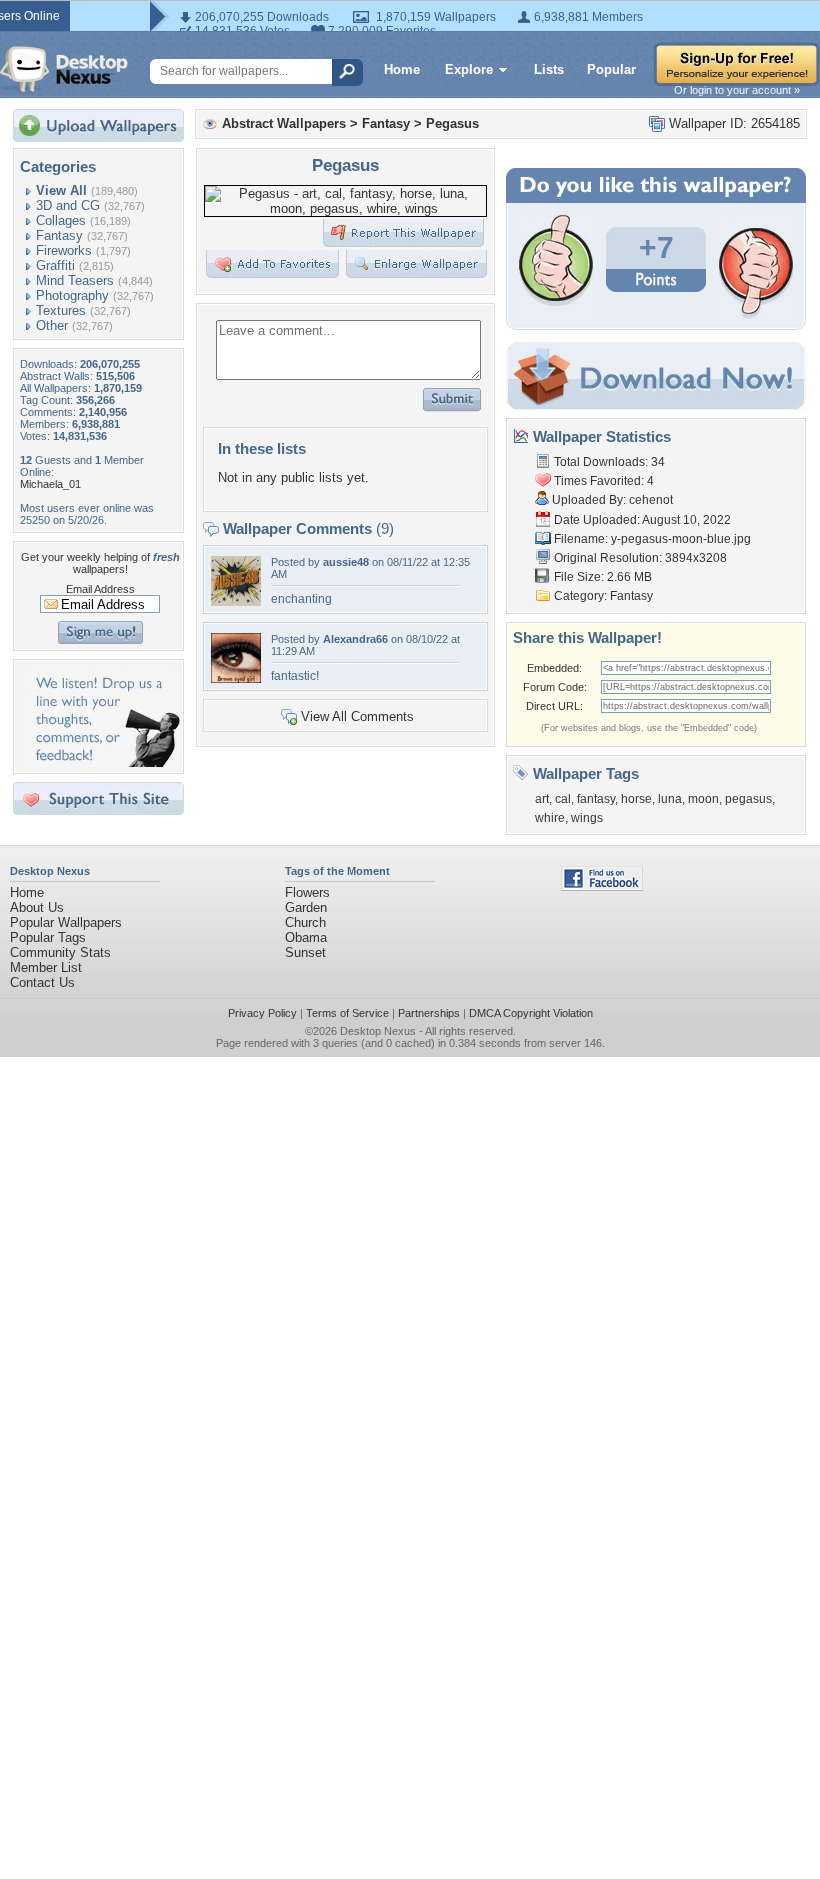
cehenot (651, 500)
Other (52, 325)
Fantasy (59, 235)
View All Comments (357, 716)
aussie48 (346, 562)
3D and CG (68, 205)
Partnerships (429, 1013)
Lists (549, 69)
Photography (72, 295)
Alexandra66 (355, 639)
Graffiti (55, 265)
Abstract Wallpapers (284, 123)
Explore (469, 69)
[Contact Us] (104, 762)
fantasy (596, 799)
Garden (306, 907)
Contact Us (42, 982)
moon (703, 799)
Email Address (100, 589)
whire (550, 818)
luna (670, 799)
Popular (611, 69)
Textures (61, 310)
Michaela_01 (50, 484)
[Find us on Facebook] (602, 886)
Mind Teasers (75, 280)
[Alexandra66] (236, 678)
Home (402, 69)
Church (305, 922)
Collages (61, 220)
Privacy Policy (262, 1013)
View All (61, 190)
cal (563, 799)
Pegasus (452, 123)
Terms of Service (347, 1013)
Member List (46, 967)
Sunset (305, 952)
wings (587, 818)
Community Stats (60, 952)
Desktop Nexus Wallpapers (64, 69)
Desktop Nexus (378, 1031)
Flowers (307, 892)
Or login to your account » (737, 90)
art (542, 799)
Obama (306, 937)
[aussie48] (236, 601)
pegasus (748, 799)
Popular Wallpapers (66, 922)
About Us (37, 907)
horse (636, 799)
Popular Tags (48, 937)
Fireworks (64, 250)
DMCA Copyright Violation (531, 1013)
